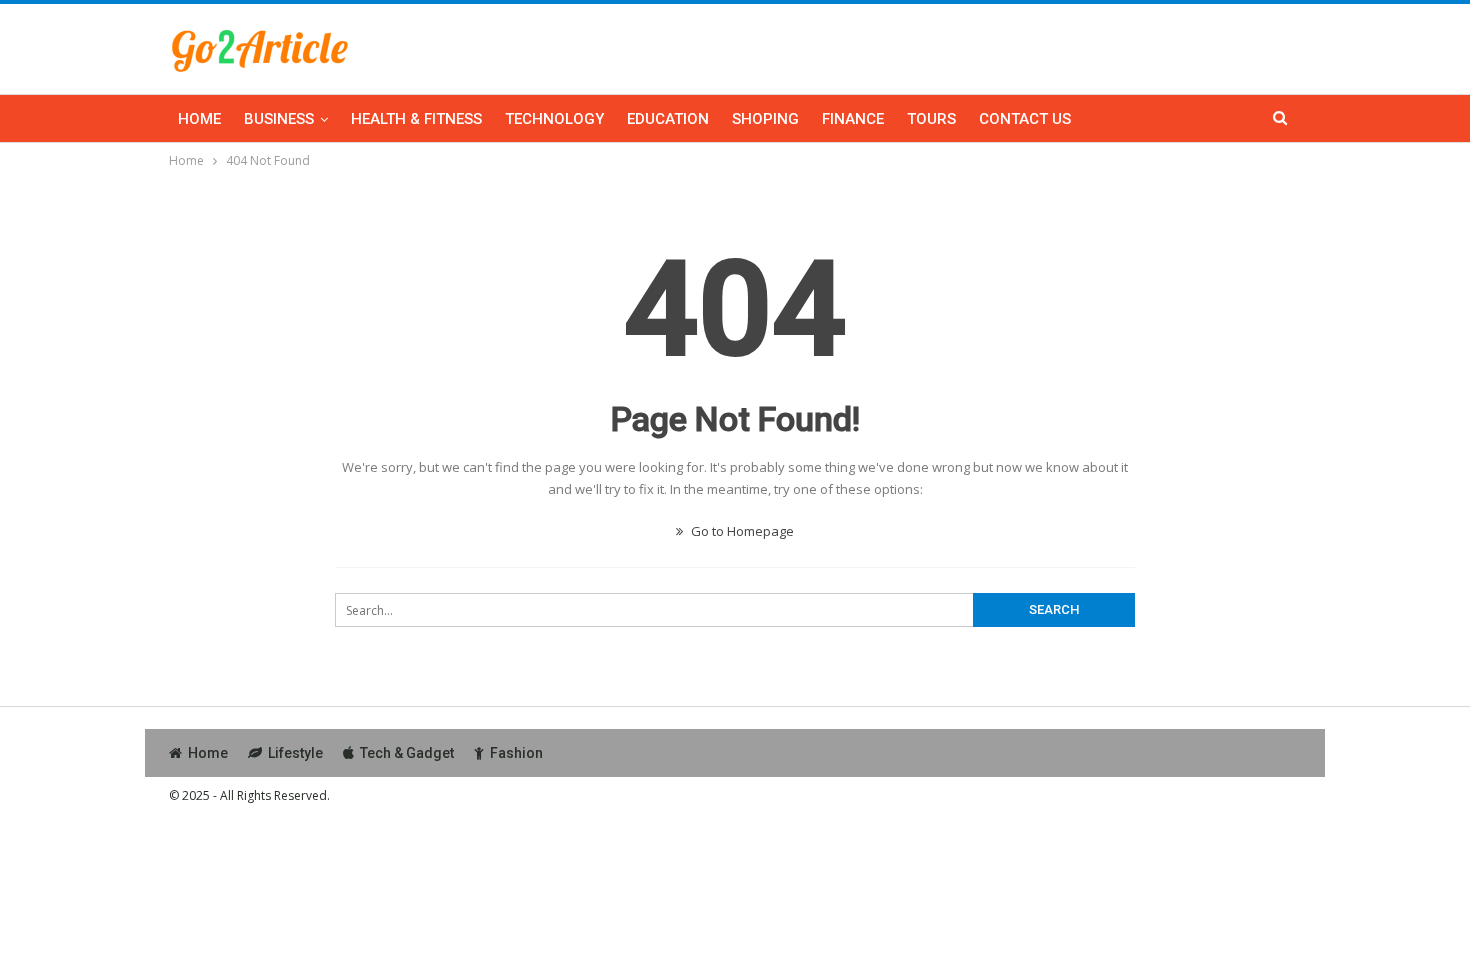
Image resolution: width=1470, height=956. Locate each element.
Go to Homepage (741, 531)
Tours (931, 119)
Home (199, 119)
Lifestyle (295, 753)
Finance (853, 119)
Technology (554, 119)
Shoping (765, 119)
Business (279, 119)
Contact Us (1025, 119)
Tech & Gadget (407, 753)
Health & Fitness (416, 119)
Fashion (516, 753)
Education (668, 119)
